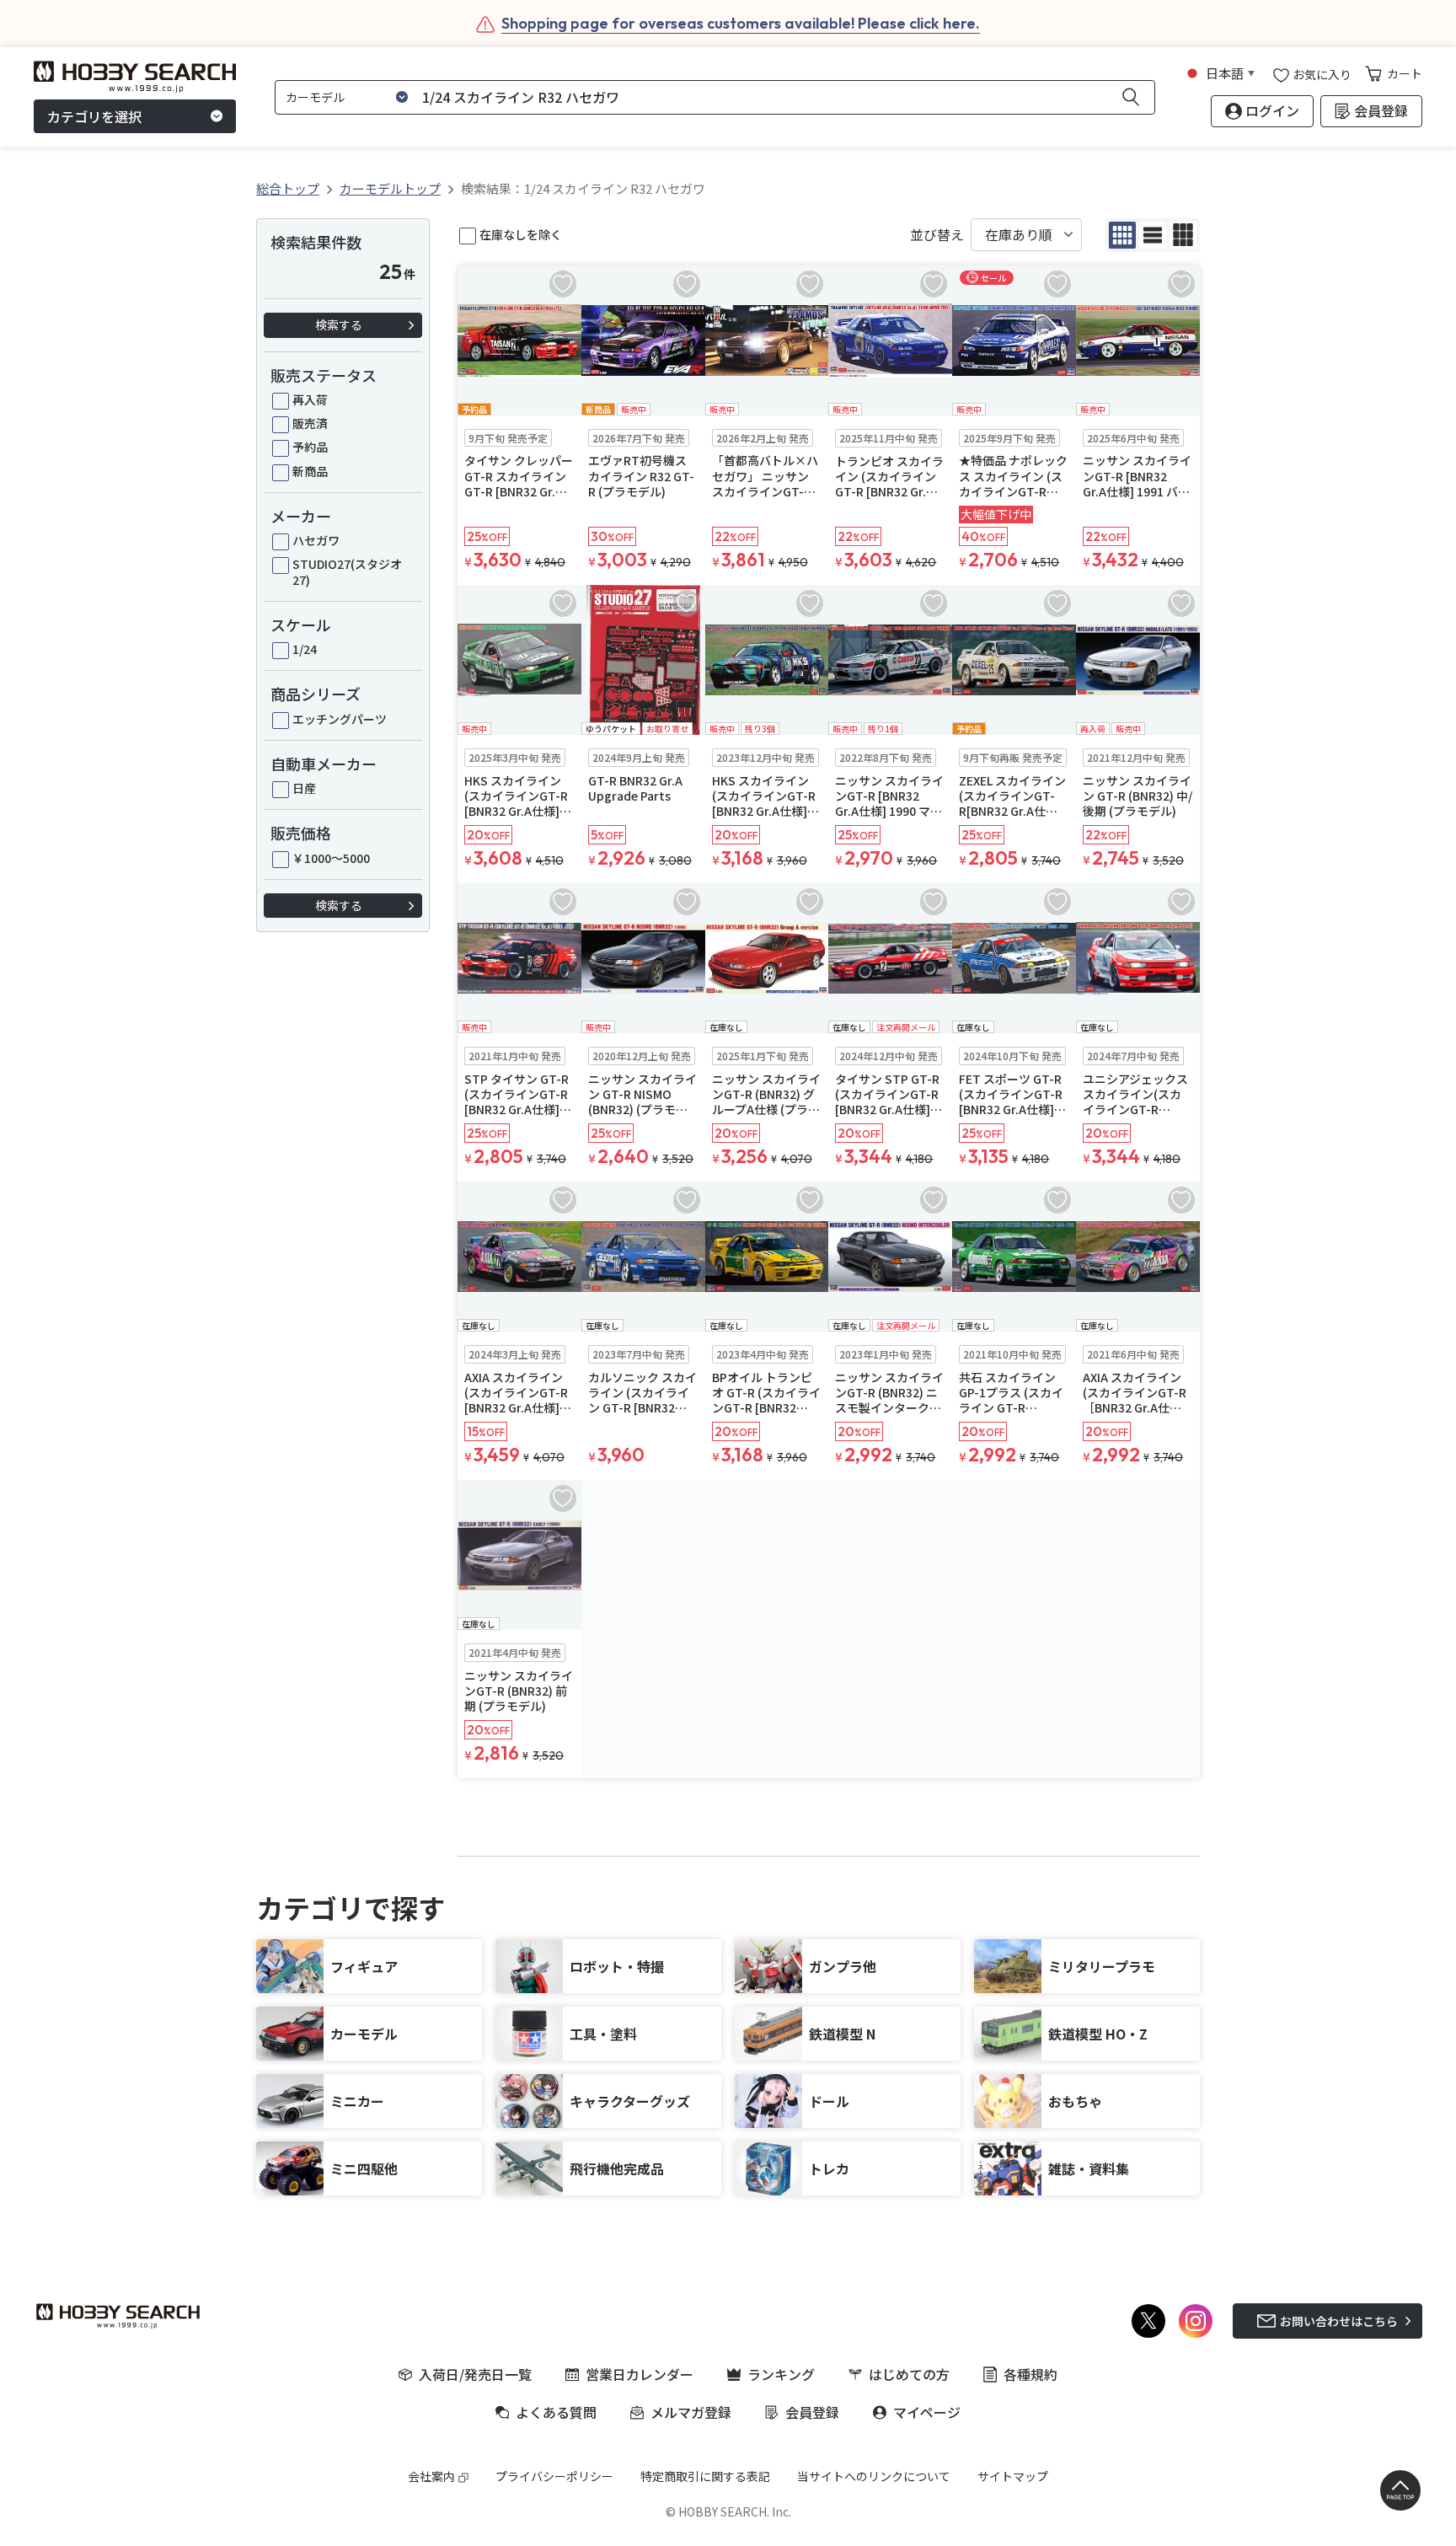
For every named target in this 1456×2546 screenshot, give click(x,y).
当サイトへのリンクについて (874, 2476)
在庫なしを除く (521, 234)
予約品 (310, 447)
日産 (304, 788)
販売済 (310, 423)
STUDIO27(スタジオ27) (347, 571)
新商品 (310, 471)
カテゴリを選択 (94, 116)
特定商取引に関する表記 (705, 2476)
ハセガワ (316, 540)
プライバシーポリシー (554, 2476)
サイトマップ (1013, 2476)
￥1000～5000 (331, 858)
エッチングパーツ (340, 719)
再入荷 (310, 399)
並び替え (937, 235)
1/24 (305, 649)
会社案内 (431, 2476)
